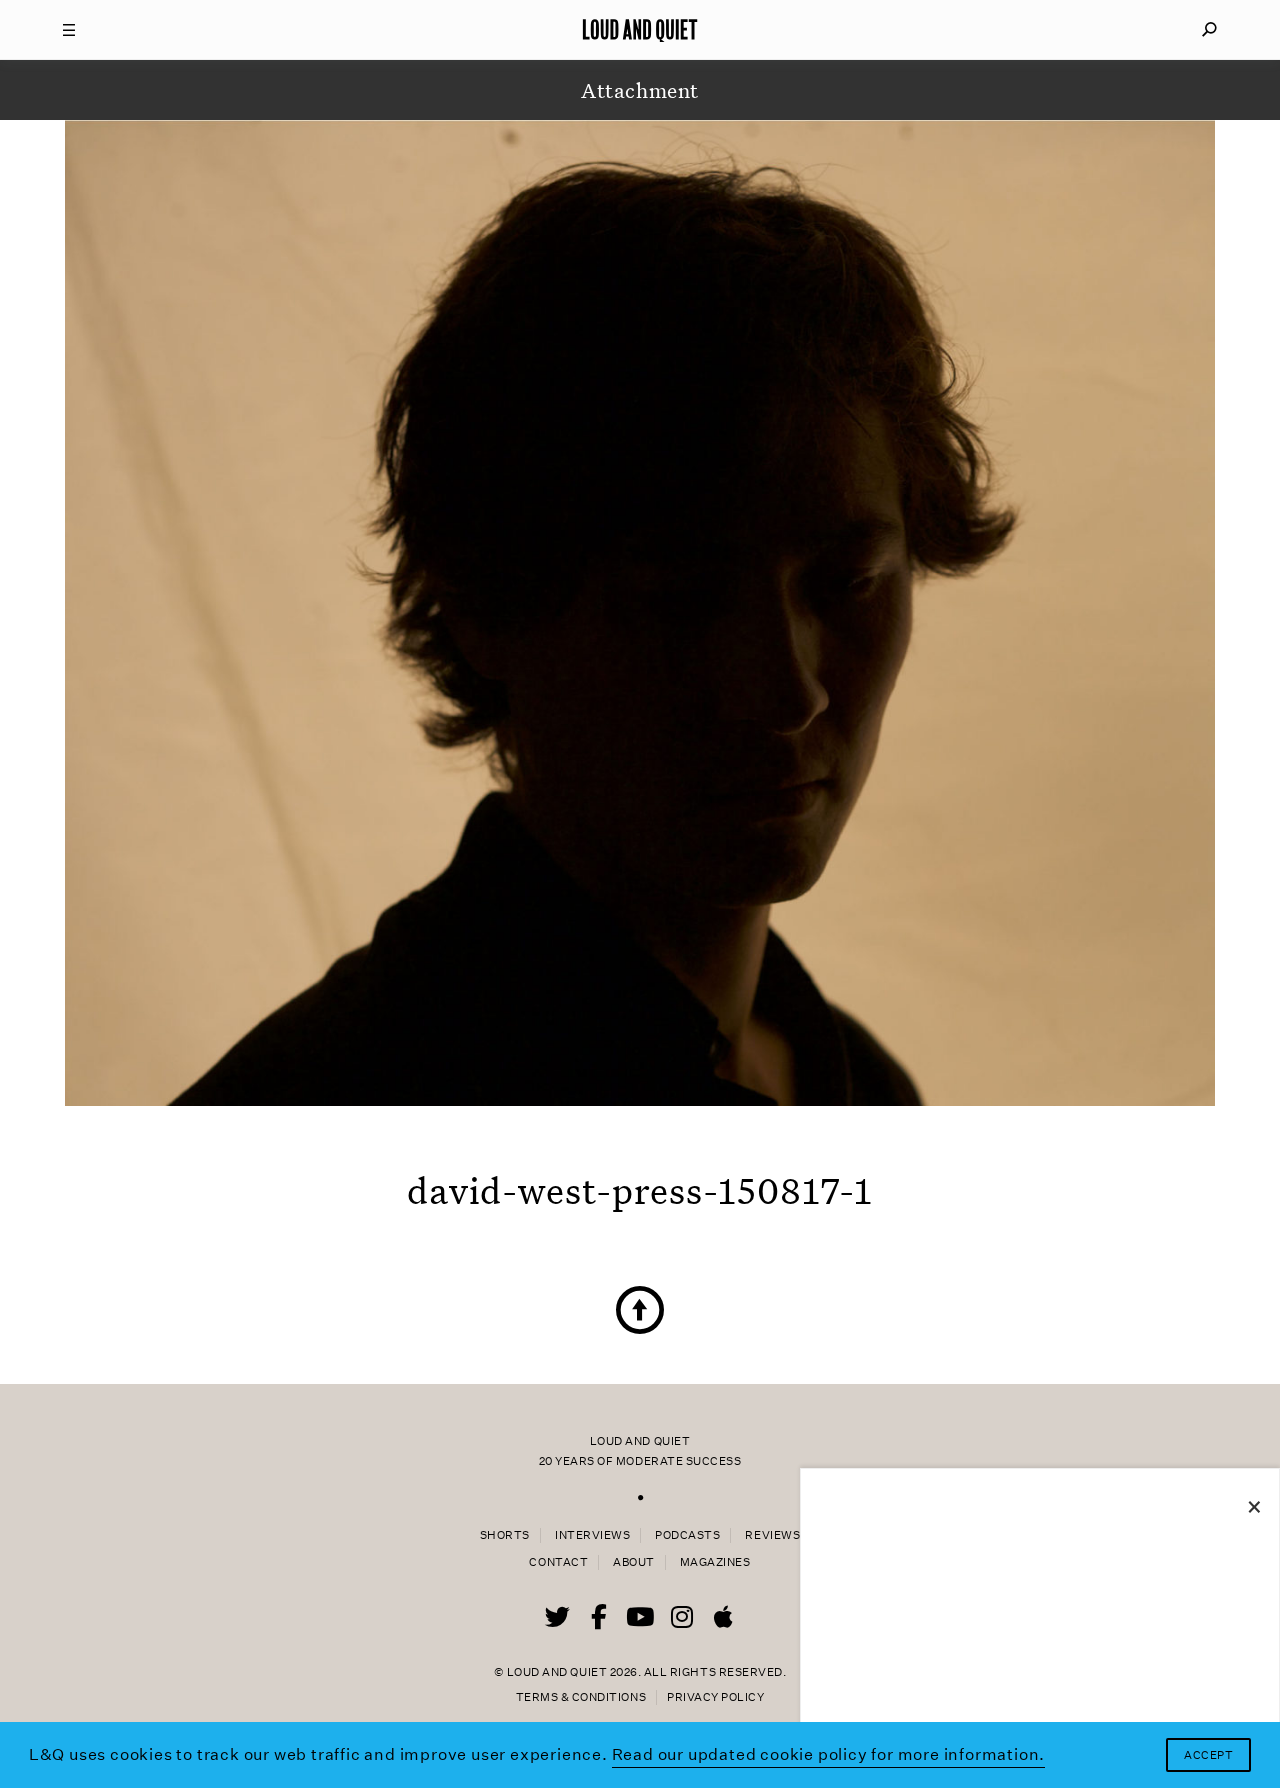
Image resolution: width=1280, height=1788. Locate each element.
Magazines (715, 1562)
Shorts (505, 1535)
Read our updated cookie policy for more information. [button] (829, 1754)
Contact (558, 1562)
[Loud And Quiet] (640, 30)
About (634, 1562)
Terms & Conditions (581, 1697)
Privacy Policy (715, 1697)
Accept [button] (1208, 1755)
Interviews (592, 1535)
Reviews (772, 1535)
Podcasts (687, 1535)
